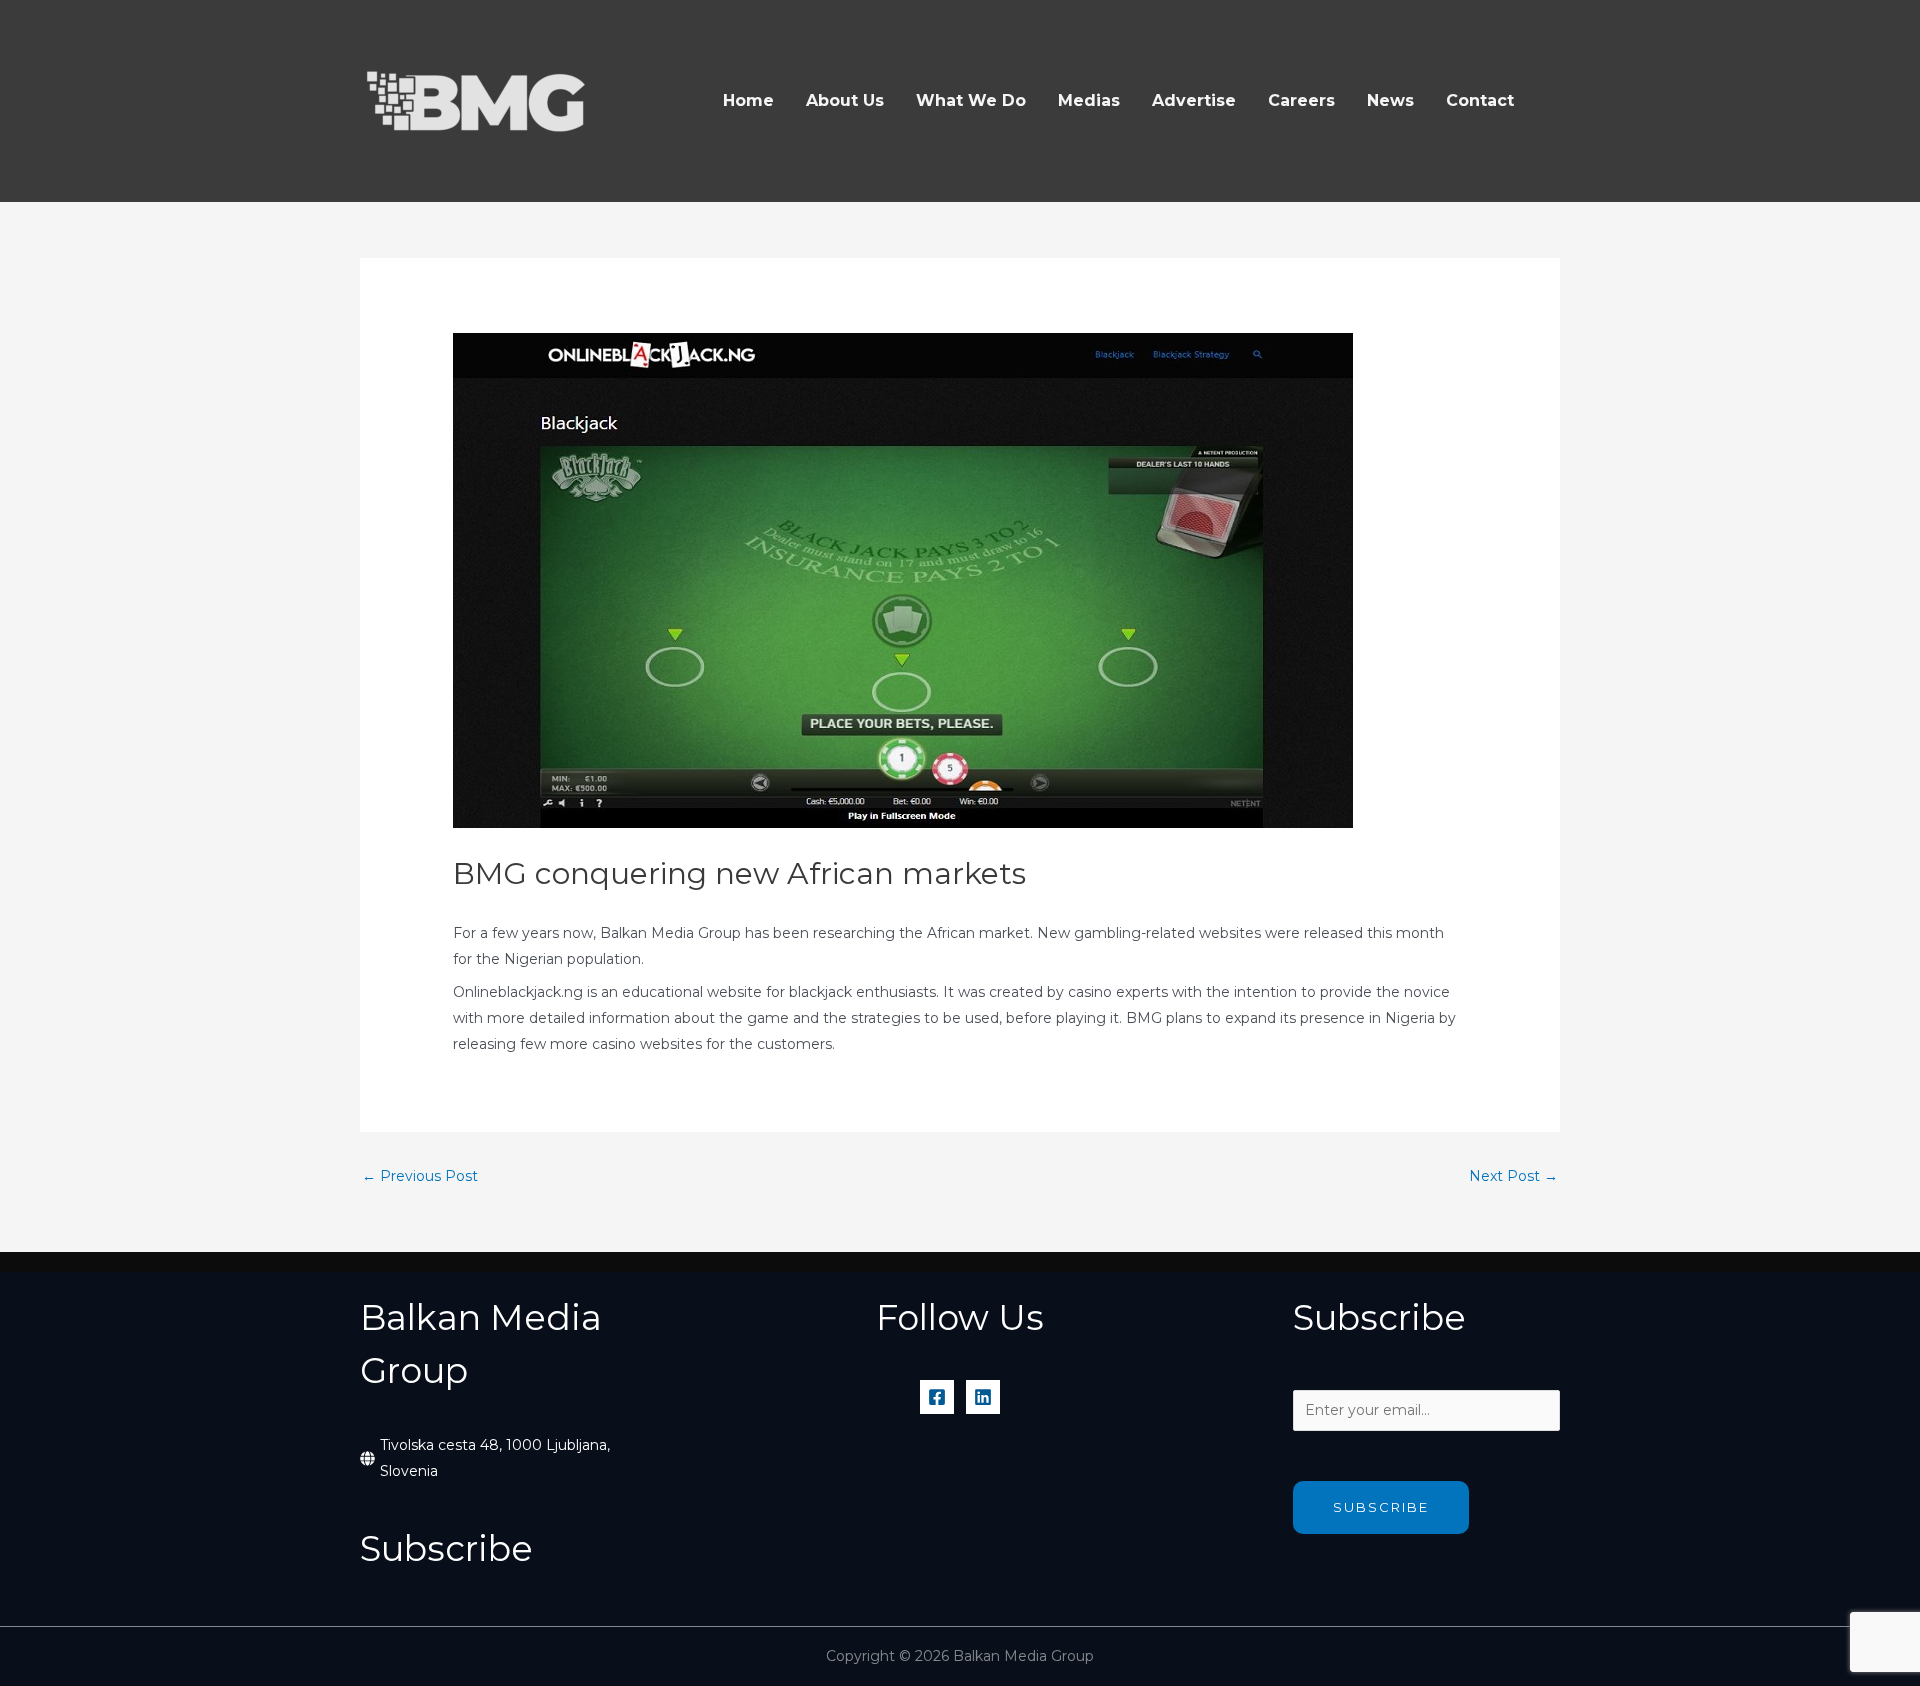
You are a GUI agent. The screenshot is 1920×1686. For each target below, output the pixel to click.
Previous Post (420, 1176)
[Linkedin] (983, 1397)
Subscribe (1381, 1507)
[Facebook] (937, 1397)
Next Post (1513, 1176)
